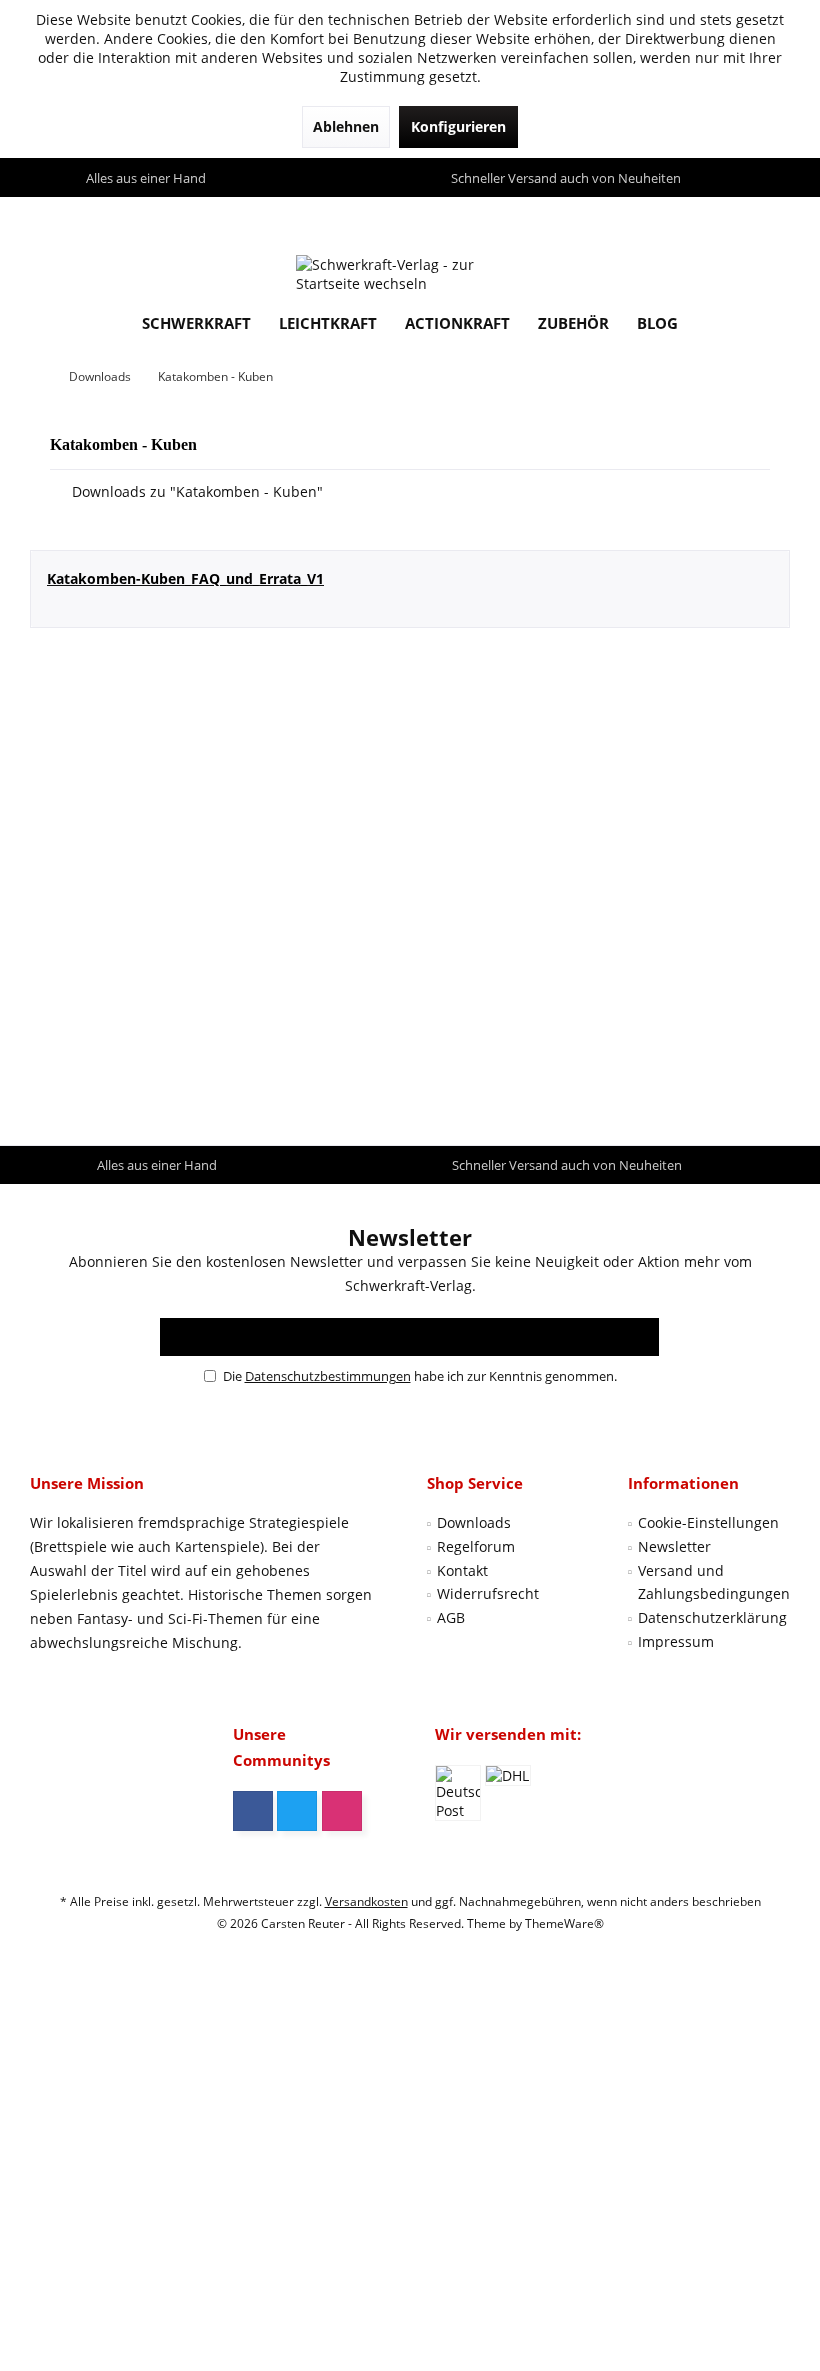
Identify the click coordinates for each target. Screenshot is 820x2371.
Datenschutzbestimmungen (328, 1376)
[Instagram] (342, 1811)
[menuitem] (769, 216)
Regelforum (476, 1546)
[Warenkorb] (769, 215)
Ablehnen (346, 126)
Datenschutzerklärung (712, 1617)
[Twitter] (297, 1811)
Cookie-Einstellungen (708, 1522)
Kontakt (462, 1570)
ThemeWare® (564, 1923)
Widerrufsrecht (488, 1593)
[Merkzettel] (728, 215)
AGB (451, 1617)
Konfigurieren (458, 126)
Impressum (676, 1641)
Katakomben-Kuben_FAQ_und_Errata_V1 (185, 578)
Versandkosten (366, 1901)
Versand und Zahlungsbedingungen (714, 1582)
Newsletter (674, 1546)
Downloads (474, 1522)
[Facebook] (253, 1811)
